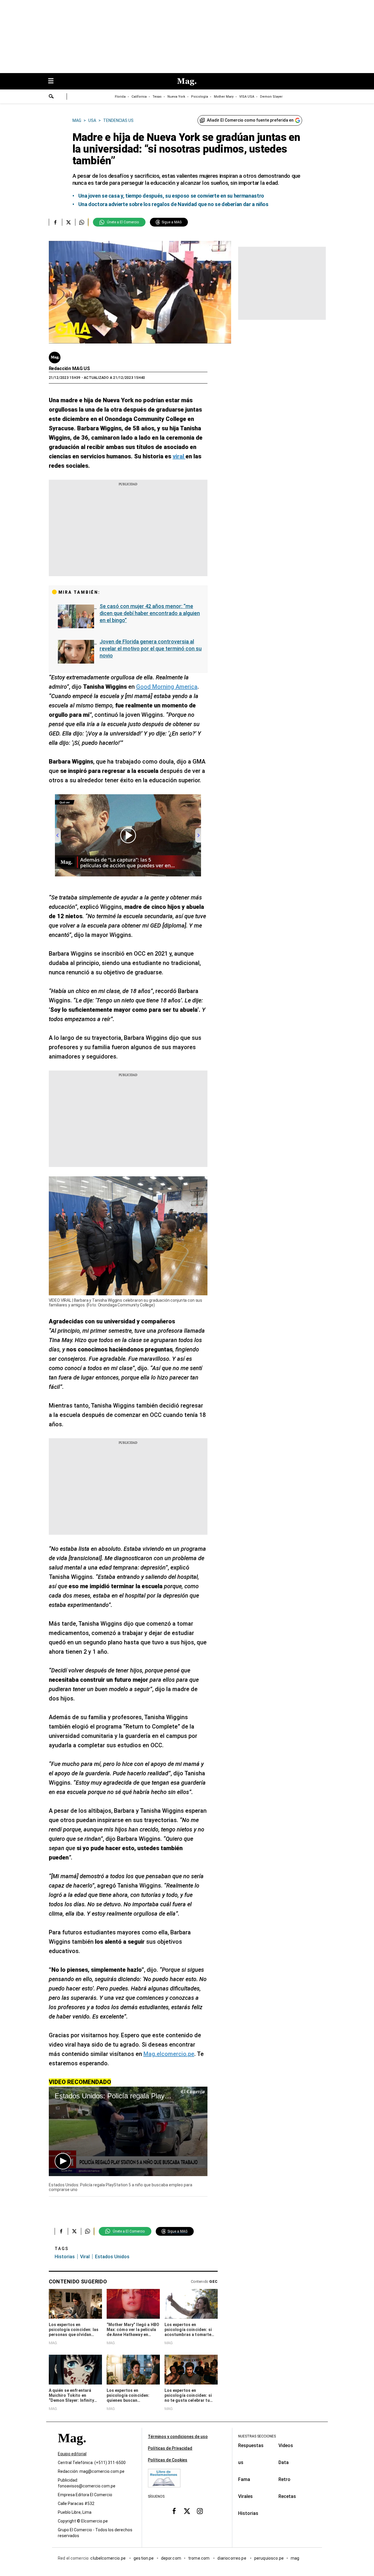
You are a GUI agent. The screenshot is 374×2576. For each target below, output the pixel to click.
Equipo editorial (72, 2454)
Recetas (287, 2496)
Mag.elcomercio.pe (169, 2054)
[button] (63, 2161)
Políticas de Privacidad (170, 2448)
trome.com (199, 2558)
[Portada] (72, 2448)
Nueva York (176, 97)
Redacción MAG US (69, 368)
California (139, 97)
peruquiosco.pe (269, 2558)
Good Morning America (167, 687)
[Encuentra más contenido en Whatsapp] (82, 222)
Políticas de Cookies (168, 2460)
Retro (284, 2479)
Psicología (200, 97)
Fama (244, 2479)
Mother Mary (224, 97)
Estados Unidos (112, 2257)
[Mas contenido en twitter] (187, 2511)
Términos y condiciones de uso (178, 2437)
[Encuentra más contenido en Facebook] (55, 222)
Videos (286, 2445)
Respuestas (251, 2445)
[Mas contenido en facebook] (174, 2511)
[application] (128, 2131)
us (241, 2462)
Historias (65, 2257)
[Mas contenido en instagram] (200, 2511)
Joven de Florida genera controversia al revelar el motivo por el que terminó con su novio (151, 649)
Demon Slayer (271, 97)
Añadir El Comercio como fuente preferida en (250, 120)
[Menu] (54, 81)
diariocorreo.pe (232, 2558)
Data (284, 2462)
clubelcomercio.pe (108, 2558)
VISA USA (247, 97)
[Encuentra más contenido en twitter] (69, 222)
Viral (85, 2257)
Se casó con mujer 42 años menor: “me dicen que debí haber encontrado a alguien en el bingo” (150, 613)
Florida (120, 97)
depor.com (171, 2558)
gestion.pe (144, 2558)
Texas (157, 97)
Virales (245, 2496)
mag (295, 2558)
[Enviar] (51, 97)
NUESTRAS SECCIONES (257, 2436)
